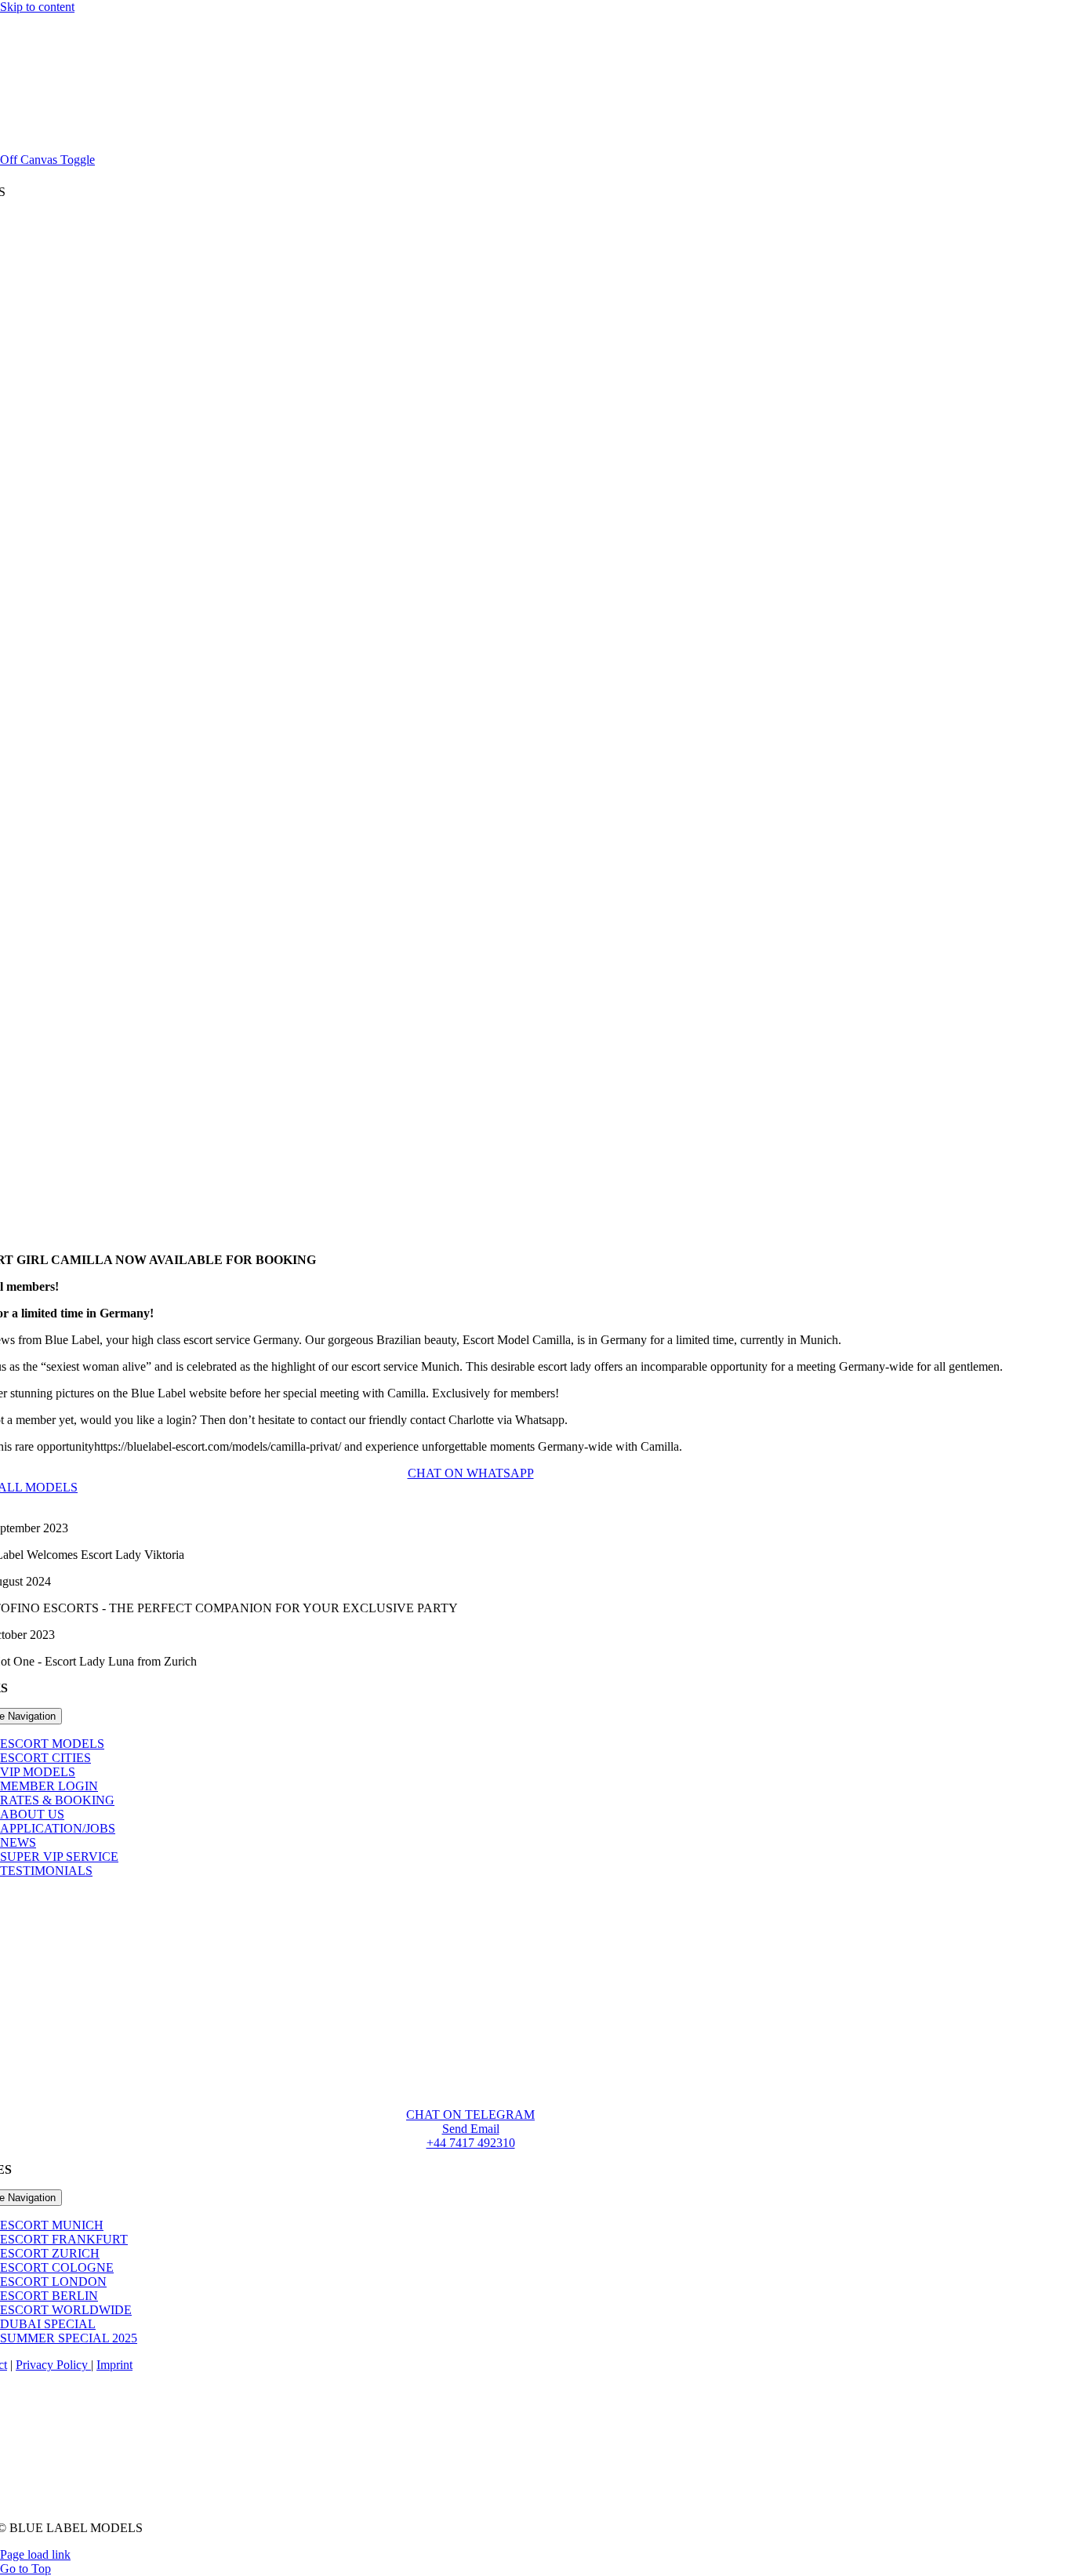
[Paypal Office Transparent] (470, 2479)
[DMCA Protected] (471, 2501)
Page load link (35, 2554)
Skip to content (37, 7)
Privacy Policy (53, 2365)
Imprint (114, 2365)
